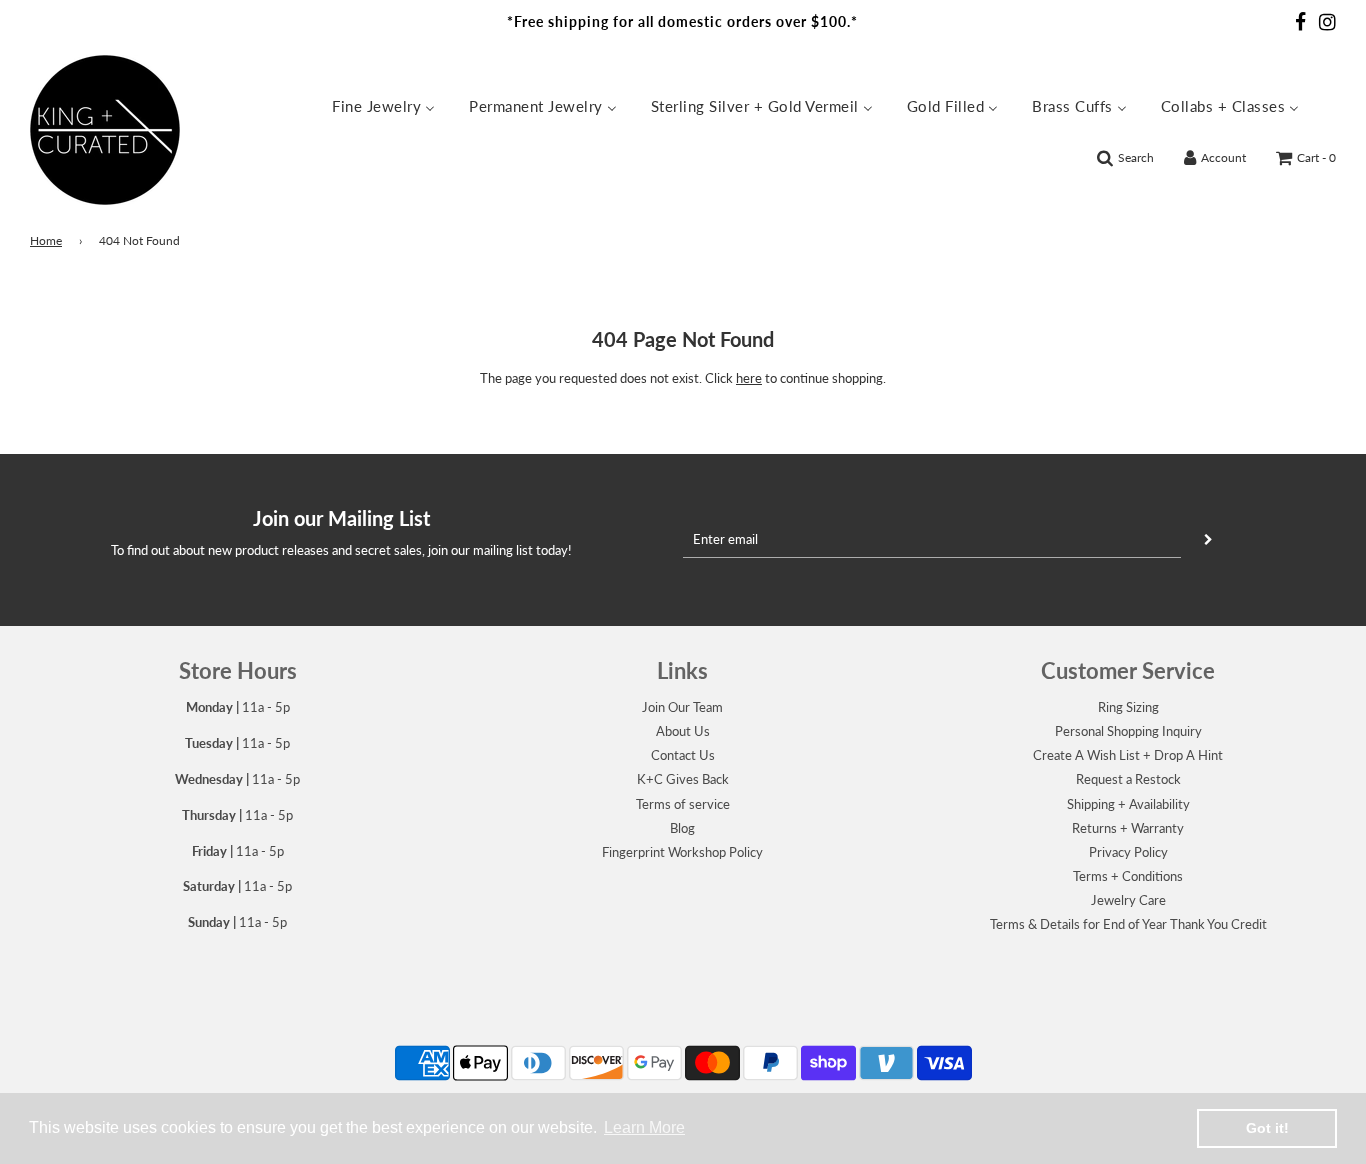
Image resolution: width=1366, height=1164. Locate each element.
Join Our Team (682, 707)
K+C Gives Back (683, 779)
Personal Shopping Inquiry (1128, 731)
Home (46, 240)
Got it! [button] (1267, 1128)
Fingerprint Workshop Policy (682, 852)
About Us (683, 731)
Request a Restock (1128, 779)
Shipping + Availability (1128, 804)
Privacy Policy (1128, 852)
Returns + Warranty (1128, 828)
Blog (682, 828)
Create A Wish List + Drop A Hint (1128, 755)
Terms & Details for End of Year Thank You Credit (1128, 924)
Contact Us (683, 755)
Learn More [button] (644, 1127)
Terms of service (683, 804)
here (749, 378)
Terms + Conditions (1128, 876)
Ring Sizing (1128, 707)
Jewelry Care (1128, 900)
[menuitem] (383, 105)
